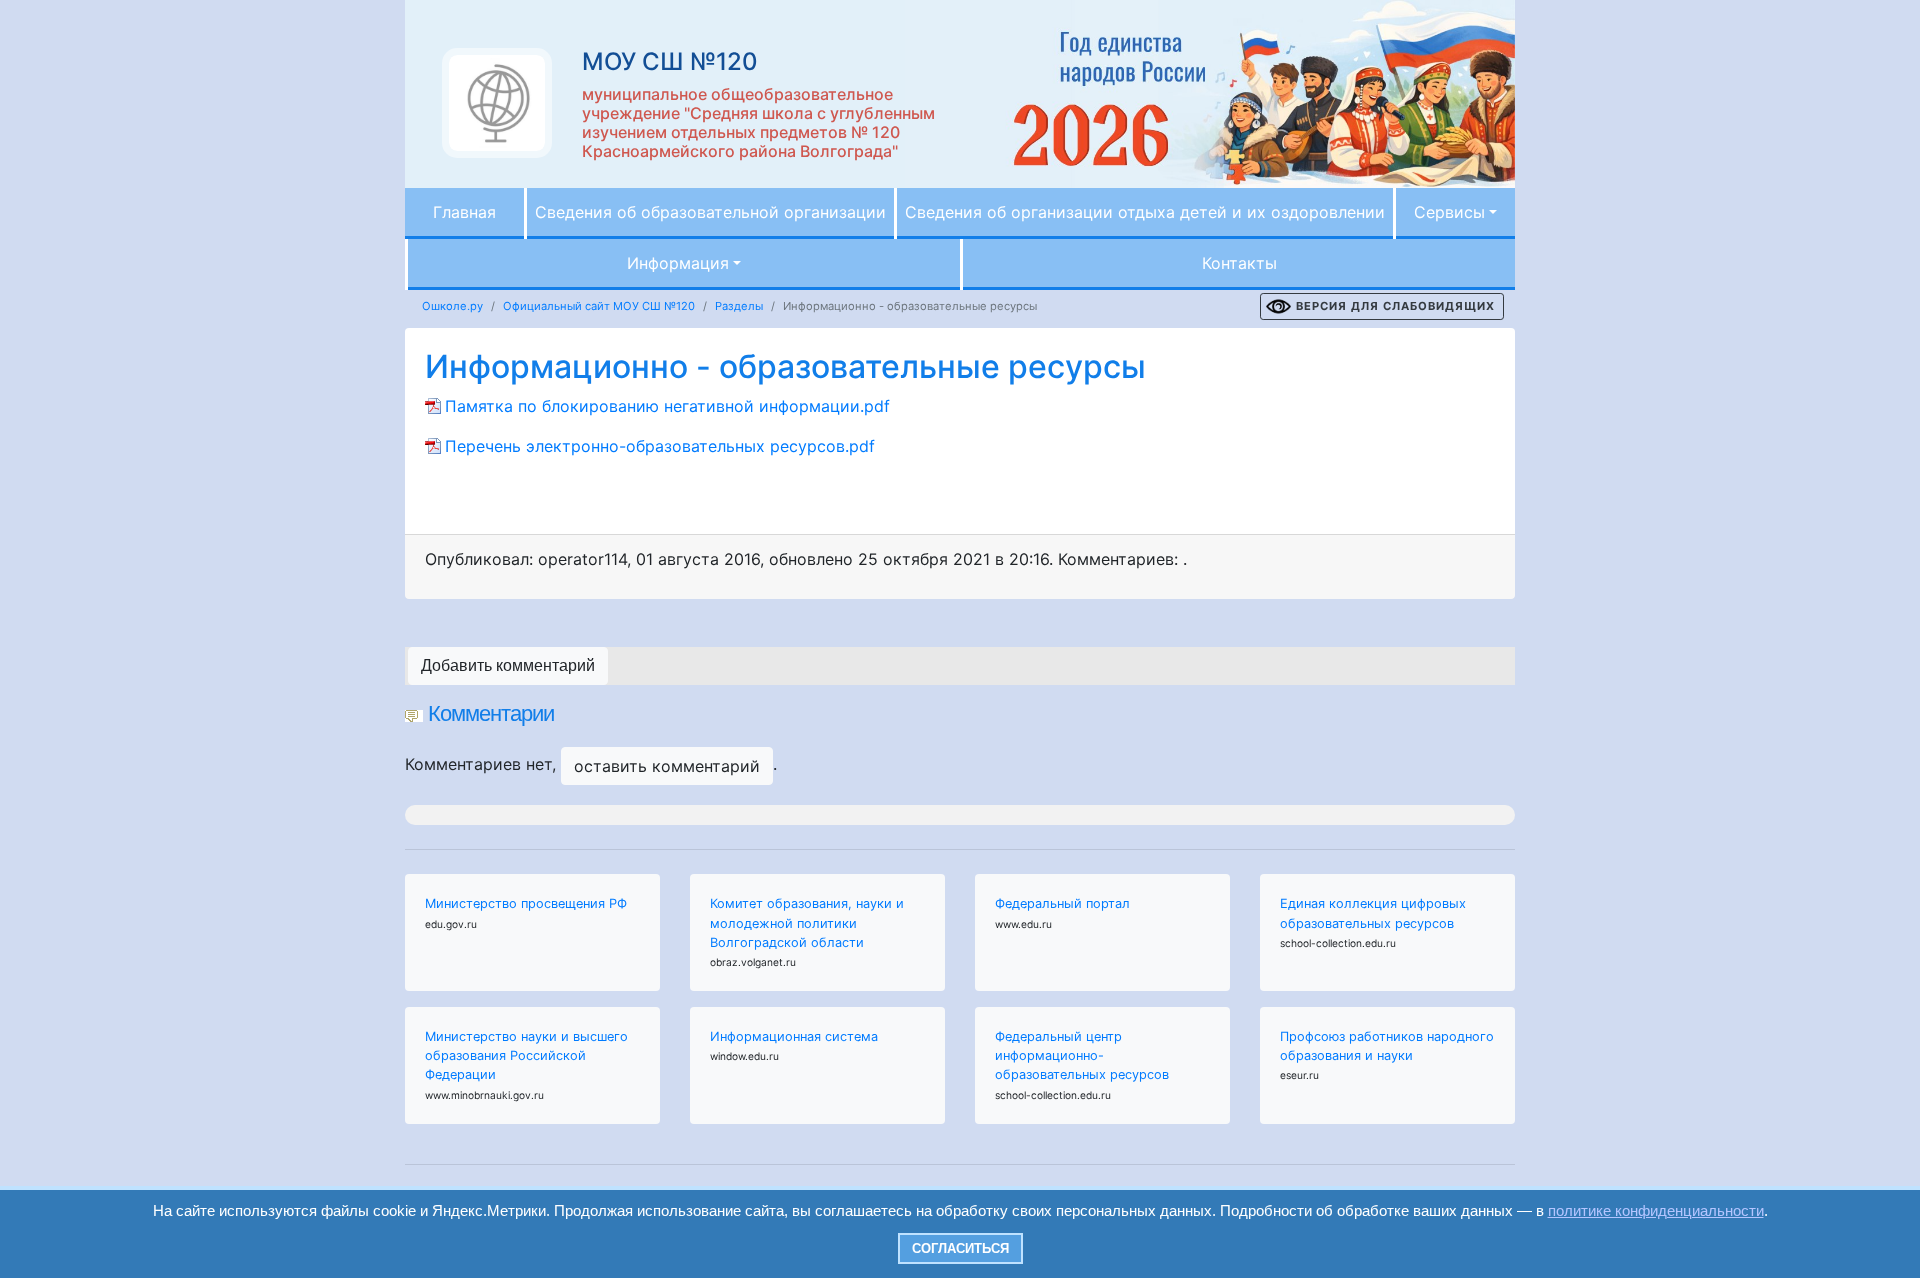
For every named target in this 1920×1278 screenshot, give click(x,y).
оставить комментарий (667, 766)
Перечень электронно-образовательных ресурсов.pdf (660, 446)
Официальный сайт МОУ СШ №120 (599, 306)
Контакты (1239, 263)
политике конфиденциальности (1656, 1210)
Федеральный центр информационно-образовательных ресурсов (1082, 1055)
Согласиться (960, 1248)
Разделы (739, 306)
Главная (464, 212)
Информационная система (794, 1036)
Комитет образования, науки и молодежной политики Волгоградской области (807, 922)
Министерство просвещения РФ (526, 903)
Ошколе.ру (452, 306)
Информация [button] (678, 263)
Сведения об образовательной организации (710, 212)
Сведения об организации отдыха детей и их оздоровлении (1145, 212)
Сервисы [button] (1449, 212)
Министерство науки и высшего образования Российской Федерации (526, 1055)
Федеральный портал (1062, 903)
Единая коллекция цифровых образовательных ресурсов (1373, 913)
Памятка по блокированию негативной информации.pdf (667, 406)
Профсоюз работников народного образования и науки (1387, 1046)
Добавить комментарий (508, 665)
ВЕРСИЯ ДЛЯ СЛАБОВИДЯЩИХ (1395, 306)
